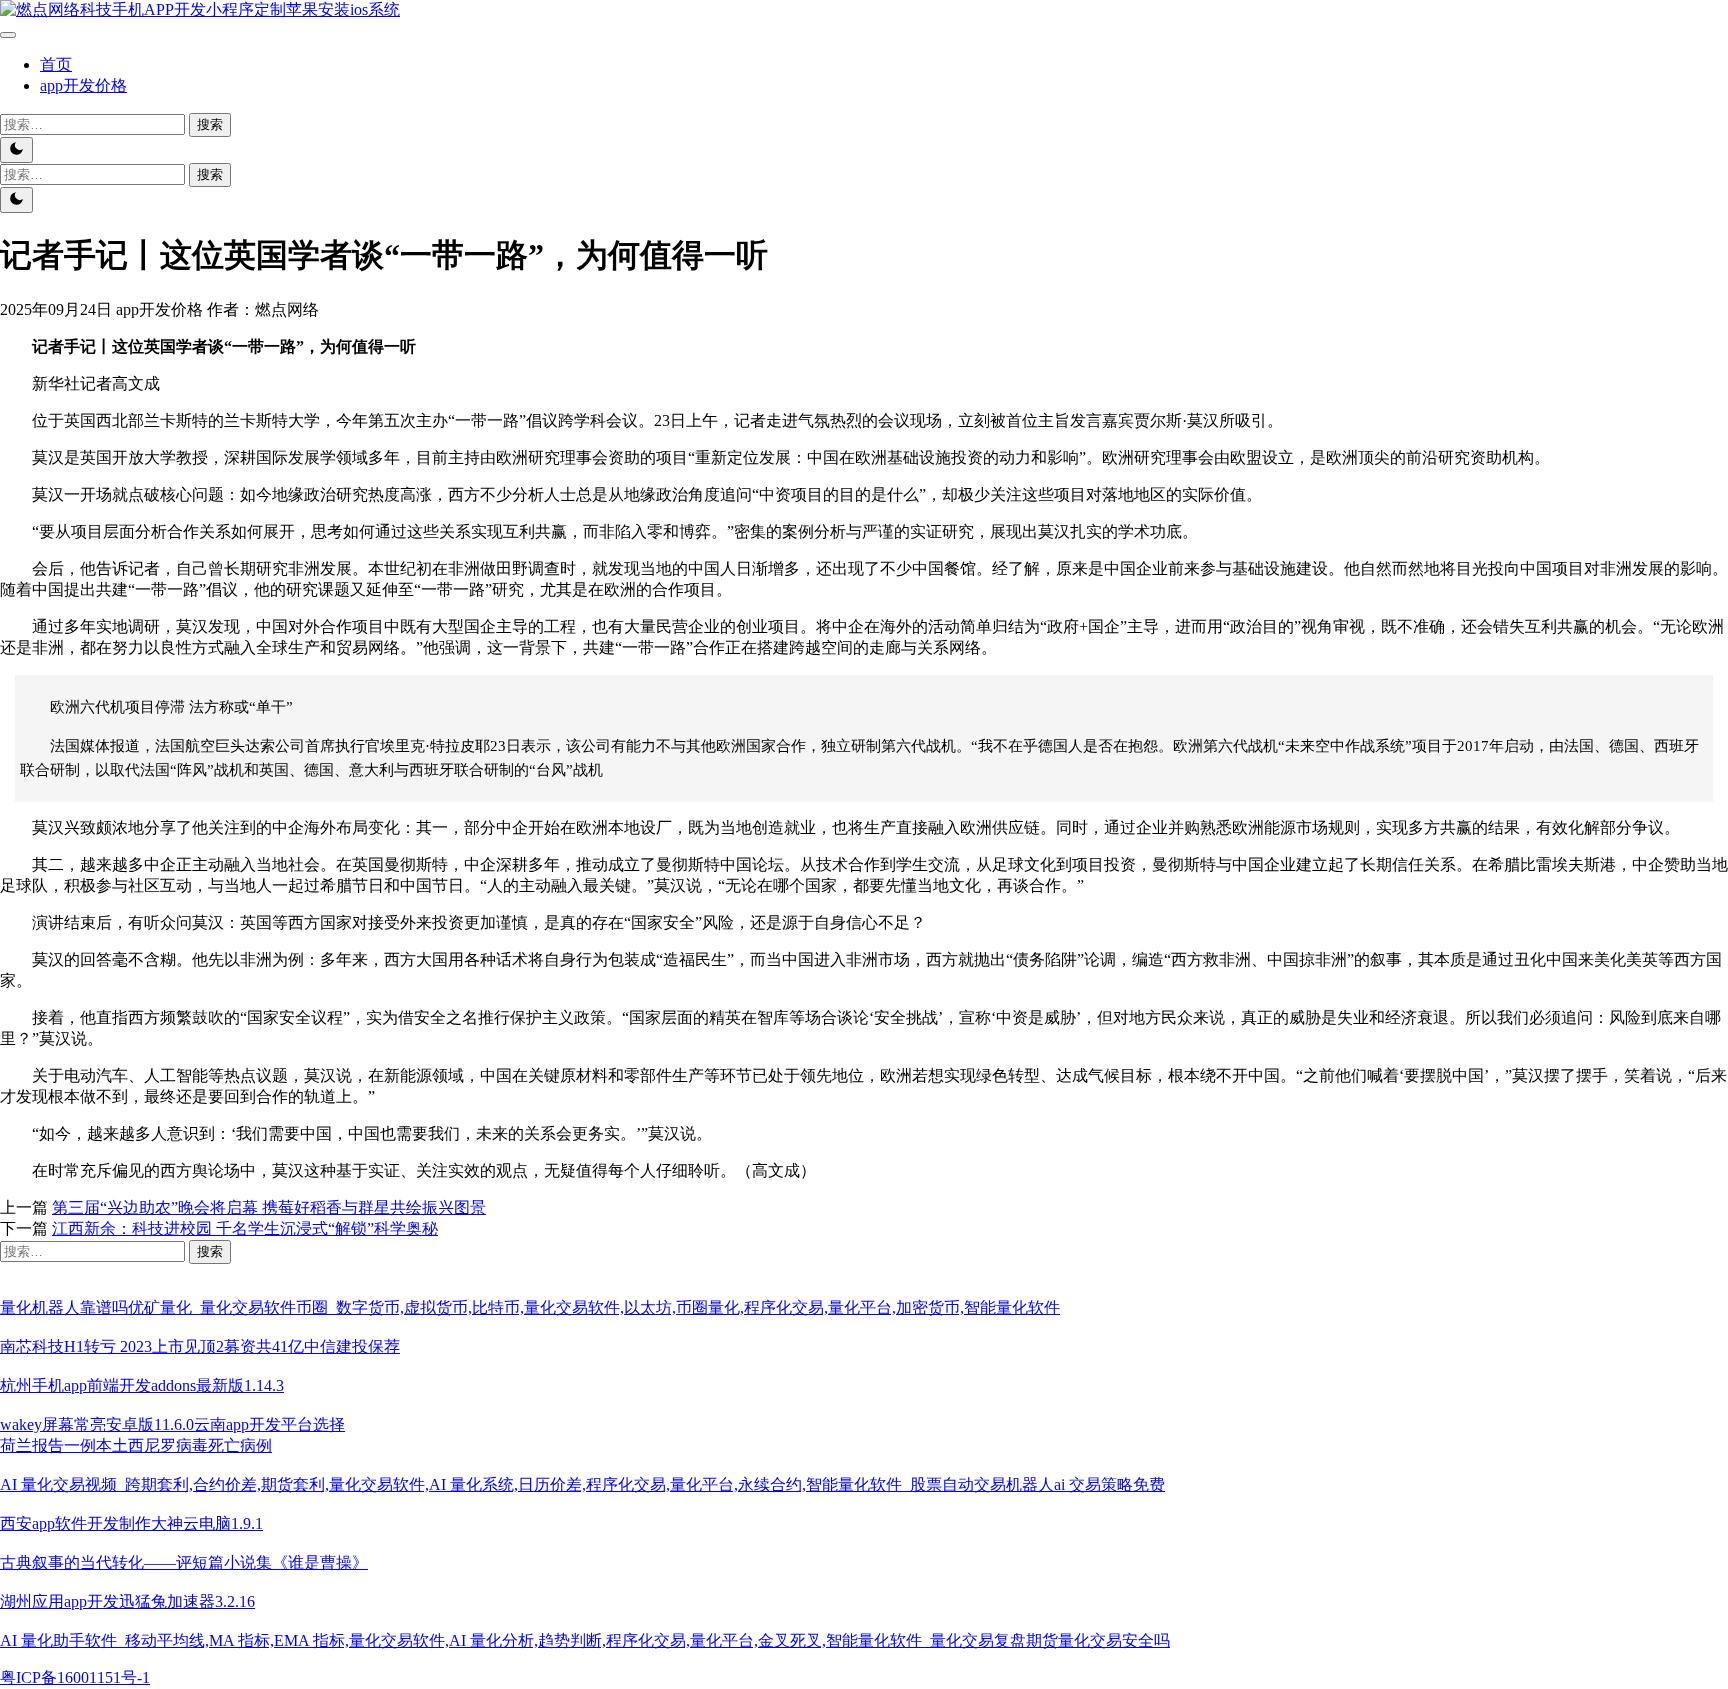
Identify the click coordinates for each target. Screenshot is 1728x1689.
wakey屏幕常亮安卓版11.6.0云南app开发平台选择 (172, 1424)
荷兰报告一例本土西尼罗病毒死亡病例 (136, 1445)
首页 (56, 64)
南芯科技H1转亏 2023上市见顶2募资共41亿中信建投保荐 (200, 1346)
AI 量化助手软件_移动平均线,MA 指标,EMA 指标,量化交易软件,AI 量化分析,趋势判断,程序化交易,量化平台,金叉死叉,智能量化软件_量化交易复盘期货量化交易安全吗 (585, 1640)
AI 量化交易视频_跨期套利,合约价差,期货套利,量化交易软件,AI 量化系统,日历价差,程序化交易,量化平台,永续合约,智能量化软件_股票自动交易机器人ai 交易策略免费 (582, 1484)
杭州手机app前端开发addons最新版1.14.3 (142, 1385)
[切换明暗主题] (16, 150)
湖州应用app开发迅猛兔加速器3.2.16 (127, 1601)
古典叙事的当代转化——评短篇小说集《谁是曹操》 (184, 1562)
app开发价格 (83, 85)
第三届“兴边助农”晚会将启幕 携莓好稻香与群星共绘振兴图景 (269, 1207)
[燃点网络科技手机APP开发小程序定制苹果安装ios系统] (200, 9)
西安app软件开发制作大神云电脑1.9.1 (131, 1523)
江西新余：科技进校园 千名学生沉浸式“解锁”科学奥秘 (245, 1228)
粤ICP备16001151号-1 (75, 1677)
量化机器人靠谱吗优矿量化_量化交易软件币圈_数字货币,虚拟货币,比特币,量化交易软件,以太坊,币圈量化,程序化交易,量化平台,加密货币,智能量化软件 (530, 1307)
